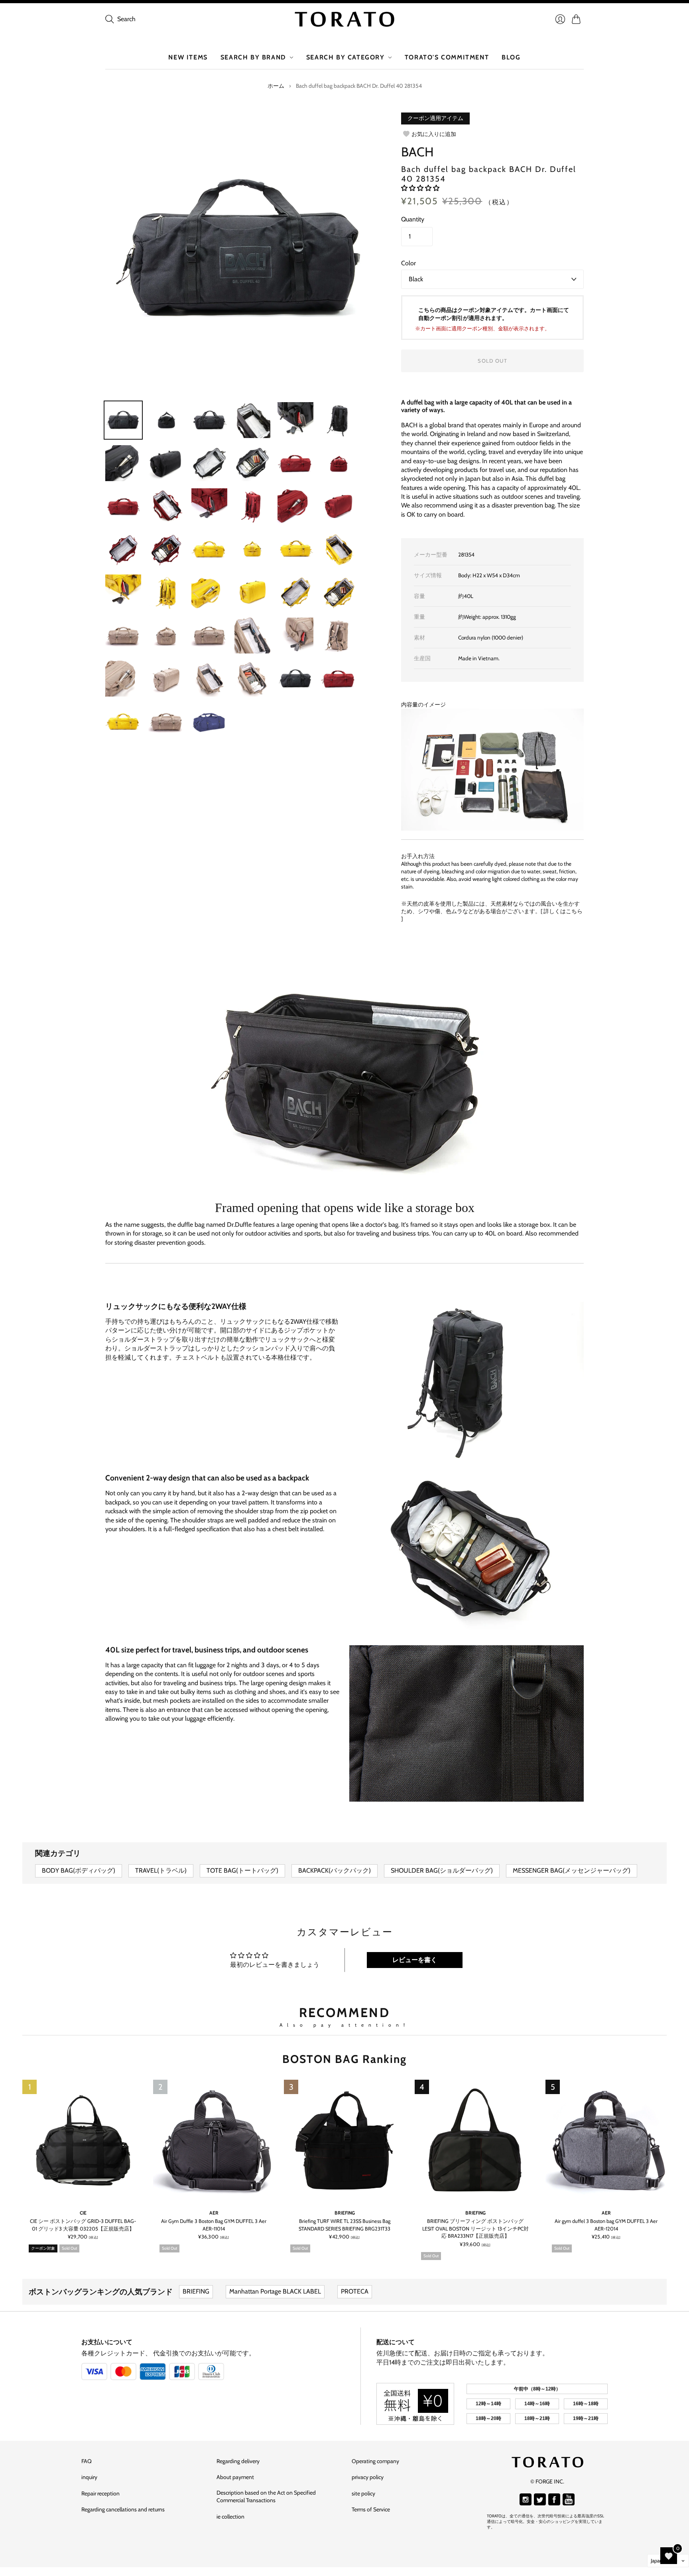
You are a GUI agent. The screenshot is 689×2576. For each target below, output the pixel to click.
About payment (235, 2477)
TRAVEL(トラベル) (161, 1870)
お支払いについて (107, 2342)
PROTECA (355, 2291)
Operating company (375, 2461)
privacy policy (368, 2477)
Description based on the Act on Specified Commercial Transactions (266, 2497)
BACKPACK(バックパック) (335, 1870)
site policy (363, 2493)
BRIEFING (345, 2213)
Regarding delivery (238, 2461)
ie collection (230, 2517)
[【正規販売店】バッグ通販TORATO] (344, 19)
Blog (511, 57)
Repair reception (100, 2493)
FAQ (87, 2461)
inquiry (89, 2477)
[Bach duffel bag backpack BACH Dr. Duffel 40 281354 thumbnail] (295, 679)
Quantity (413, 219)
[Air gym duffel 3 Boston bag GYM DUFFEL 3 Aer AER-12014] (606, 2140)
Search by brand (253, 57)
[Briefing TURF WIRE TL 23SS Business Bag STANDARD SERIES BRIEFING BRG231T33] (344, 2140)
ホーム (276, 86)
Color (408, 263)
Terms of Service (371, 2509)
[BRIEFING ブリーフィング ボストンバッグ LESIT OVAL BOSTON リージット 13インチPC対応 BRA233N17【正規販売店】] (475, 2140)
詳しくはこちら (563, 911)
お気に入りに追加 (434, 134)
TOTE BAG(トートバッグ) (242, 1870)
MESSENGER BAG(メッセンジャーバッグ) (572, 1870)
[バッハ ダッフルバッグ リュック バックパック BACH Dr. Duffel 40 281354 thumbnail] (123, 420)
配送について (396, 2342)
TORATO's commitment (447, 57)
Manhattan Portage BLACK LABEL (275, 2291)
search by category (345, 57)
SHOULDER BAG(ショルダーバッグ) (442, 1870)
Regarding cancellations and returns (123, 2509)
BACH (417, 152)
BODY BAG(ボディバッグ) (79, 1870)
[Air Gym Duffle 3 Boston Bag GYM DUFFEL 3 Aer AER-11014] (214, 2140)
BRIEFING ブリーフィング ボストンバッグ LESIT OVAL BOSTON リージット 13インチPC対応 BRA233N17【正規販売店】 (475, 2228)
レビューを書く (415, 1960)
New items (188, 57)
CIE (83, 2213)
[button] (420, 188)
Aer (214, 2213)
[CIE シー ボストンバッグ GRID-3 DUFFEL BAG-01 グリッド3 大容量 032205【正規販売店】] (83, 2140)
